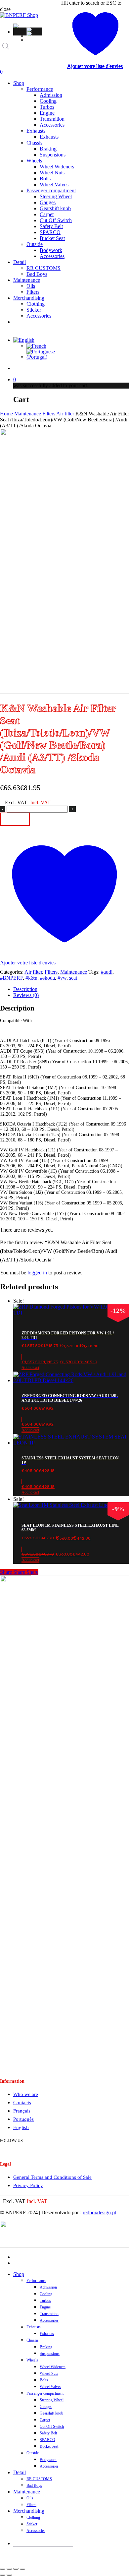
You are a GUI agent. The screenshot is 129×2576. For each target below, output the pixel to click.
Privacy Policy (28, 2185)
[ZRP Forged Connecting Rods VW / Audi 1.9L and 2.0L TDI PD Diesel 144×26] (71, 1380)
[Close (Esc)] (22, 2569)
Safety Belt (48, 2433)
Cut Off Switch (52, 2426)
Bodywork (48, 2460)
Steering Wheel (52, 2400)
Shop (19, 2274)
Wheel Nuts (49, 2373)
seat (73, 978)
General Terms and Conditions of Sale (52, 2177)
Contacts (22, 2103)
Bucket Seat (49, 2446)
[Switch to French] (34, 30)
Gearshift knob (51, 2413)
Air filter (65, 414)
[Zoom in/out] (3, 2569)
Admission (48, 2287)
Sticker (32, 2524)
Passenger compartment (45, 2393)
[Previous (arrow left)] (3, 2575)
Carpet (45, 2420)
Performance (36, 2281)
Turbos (45, 2300)
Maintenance (28, 414)
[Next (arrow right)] (9, 2575)
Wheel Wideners (53, 2367)
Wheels (32, 2360)
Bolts (44, 2380)
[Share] (16, 2569)
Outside (33, 2453)
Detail (20, 2472)
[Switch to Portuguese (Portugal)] (34, 33)
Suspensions (50, 2354)
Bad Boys (34, 2485)
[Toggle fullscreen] (9, 2569)
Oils (30, 2498)
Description (25, 989)
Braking (46, 2347)
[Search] (7, 63)
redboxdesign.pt (99, 2212)
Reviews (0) (26, 995)
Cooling (46, 2294)
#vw (62, 978)
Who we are (26, 2094)
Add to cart (15, 819)
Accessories (49, 2320)
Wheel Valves (50, 2387)
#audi (107, 972)
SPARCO (47, 2440)
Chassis (33, 2340)
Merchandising (29, 2511)
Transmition (49, 2314)
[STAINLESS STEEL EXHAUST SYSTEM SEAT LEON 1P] (71, 1443)
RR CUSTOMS (39, 2479)
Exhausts (34, 2327)
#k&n (31, 978)
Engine (45, 2307)
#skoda (47, 978)
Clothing (33, 2517)
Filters (49, 414)
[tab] (71, 989)
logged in (37, 1273)
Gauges (46, 2407)
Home (6, 414)
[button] (17, 26)
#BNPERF (11, 978)
